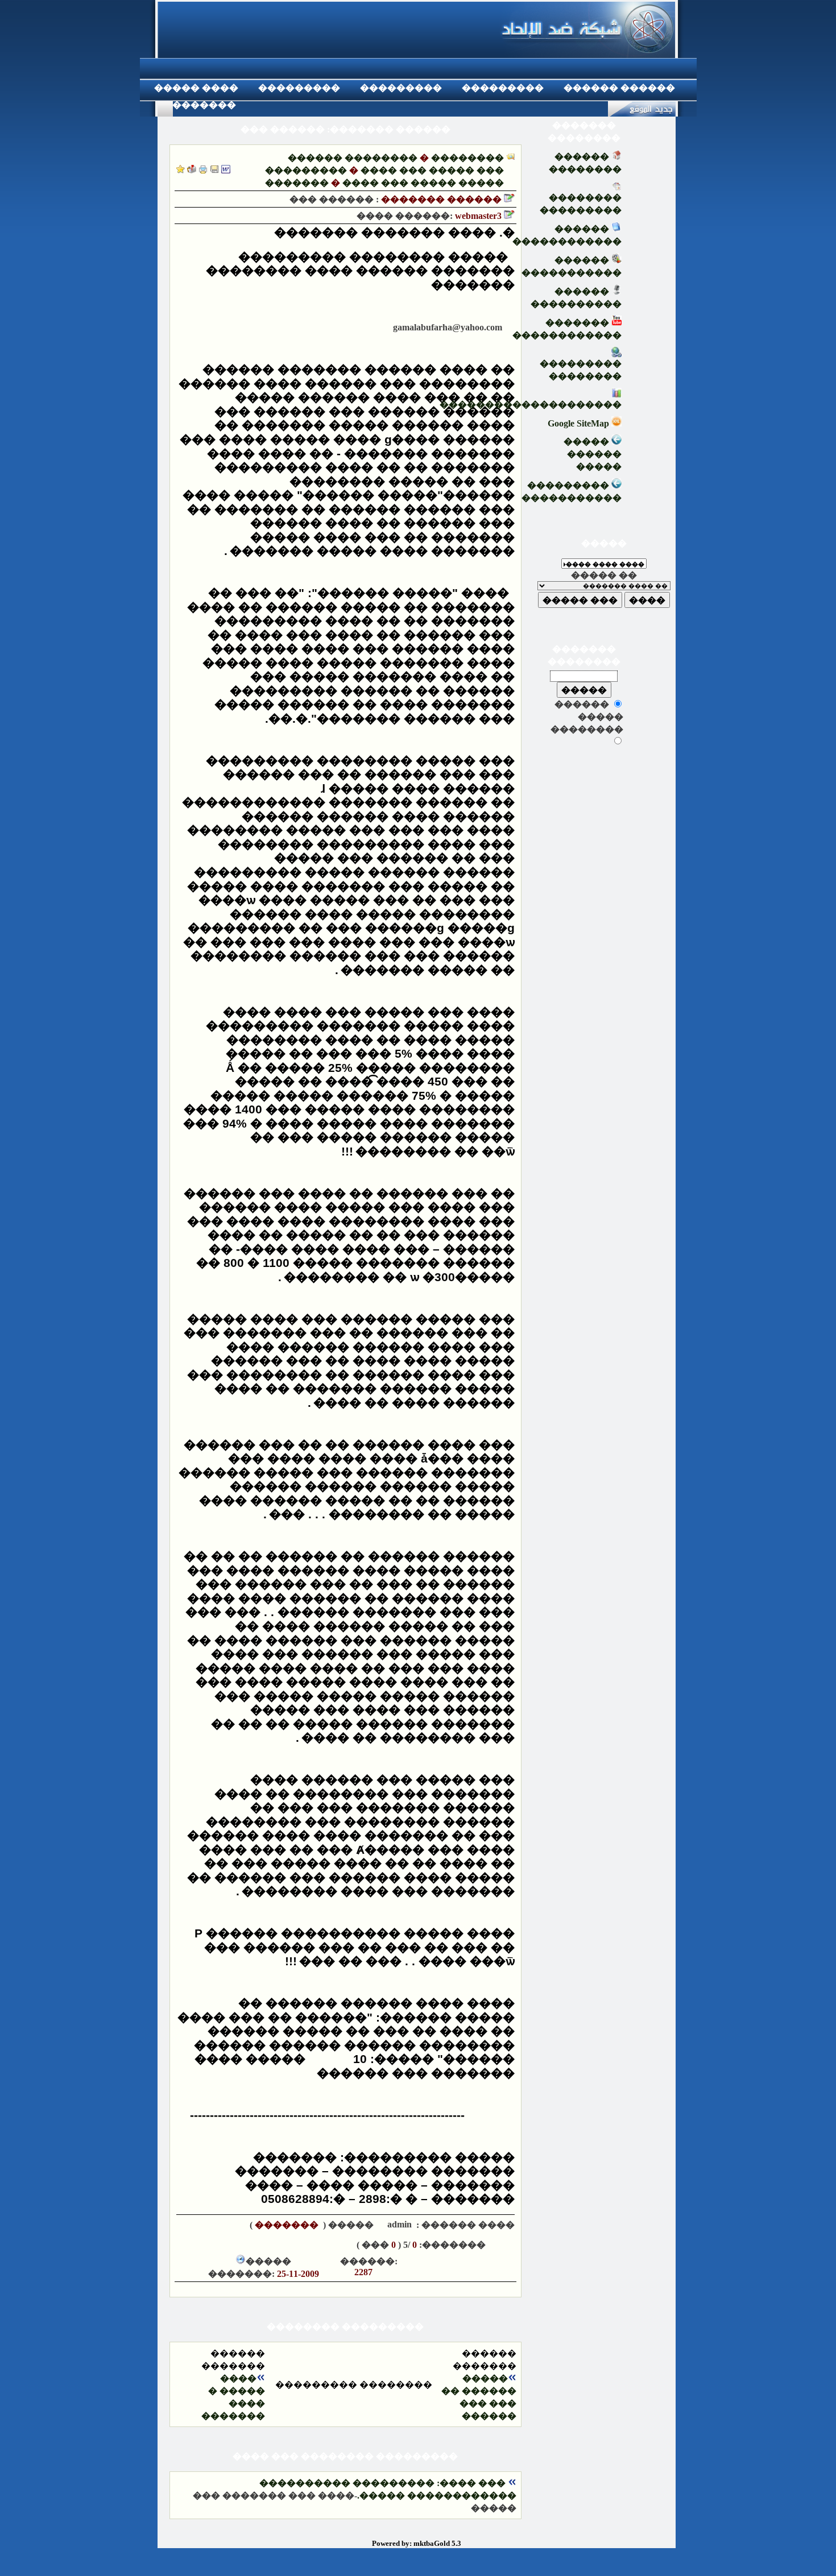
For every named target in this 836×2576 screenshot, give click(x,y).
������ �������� (353, 158)
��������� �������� (581, 370)
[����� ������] (192, 170)
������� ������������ (567, 329)
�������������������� (531, 405)
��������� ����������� (572, 492)
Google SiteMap (580, 423)
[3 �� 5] (247, 2244)
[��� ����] (214, 170)
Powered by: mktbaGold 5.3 (417, 2543)
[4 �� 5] (230, 2244)
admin (398, 2224)
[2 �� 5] (264, 2244)
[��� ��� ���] (226, 170)
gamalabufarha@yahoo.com (445, 327)
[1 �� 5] (282, 2244)
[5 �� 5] (213, 2244)
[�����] (203, 170)
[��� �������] (181, 170)
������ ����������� (572, 266)
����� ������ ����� (593, 454)
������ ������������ (567, 235)
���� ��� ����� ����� (423, 183)
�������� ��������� (581, 204)
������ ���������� (576, 298)
